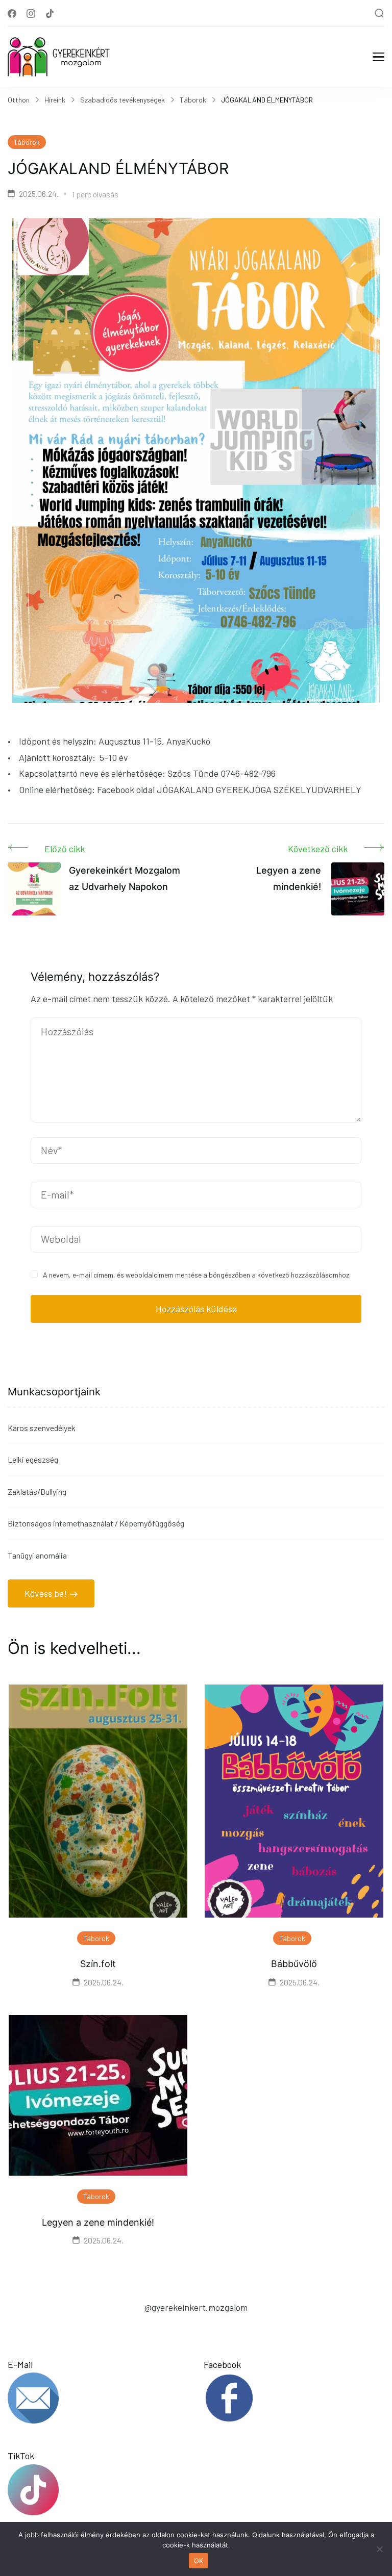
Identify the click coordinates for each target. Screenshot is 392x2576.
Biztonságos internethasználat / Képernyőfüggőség (96, 1523)
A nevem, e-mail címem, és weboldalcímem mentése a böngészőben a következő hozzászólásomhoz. (197, 1275)
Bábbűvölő (294, 1964)
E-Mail (20, 2364)
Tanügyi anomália (37, 1555)
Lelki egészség (33, 1459)
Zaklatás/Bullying (37, 1491)
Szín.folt (98, 1964)
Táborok (27, 142)
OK (199, 2561)
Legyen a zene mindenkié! (98, 2222)
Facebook (222, 2364)
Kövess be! (46, 1593)
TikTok (21, 2456)
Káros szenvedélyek (42, 1428)
